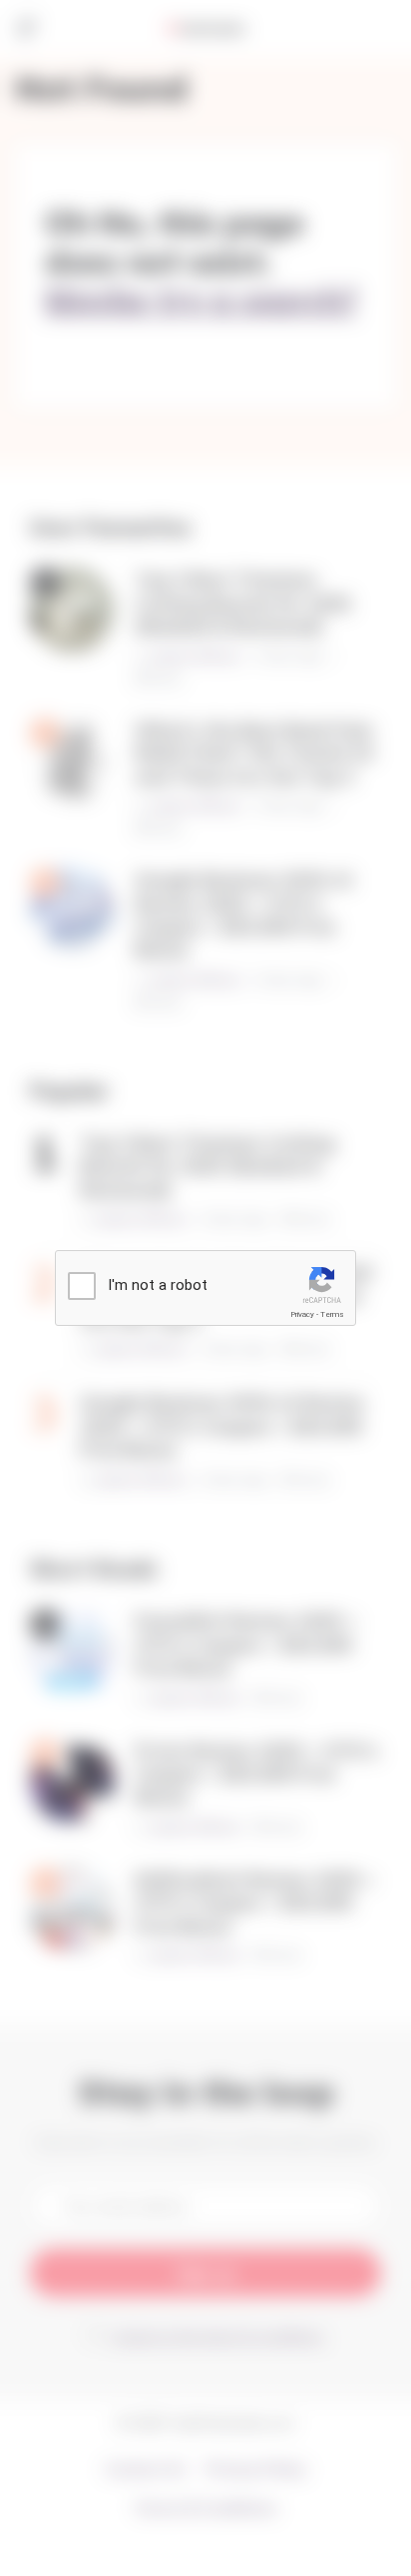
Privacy (302, 1314)
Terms (332, 1314)
